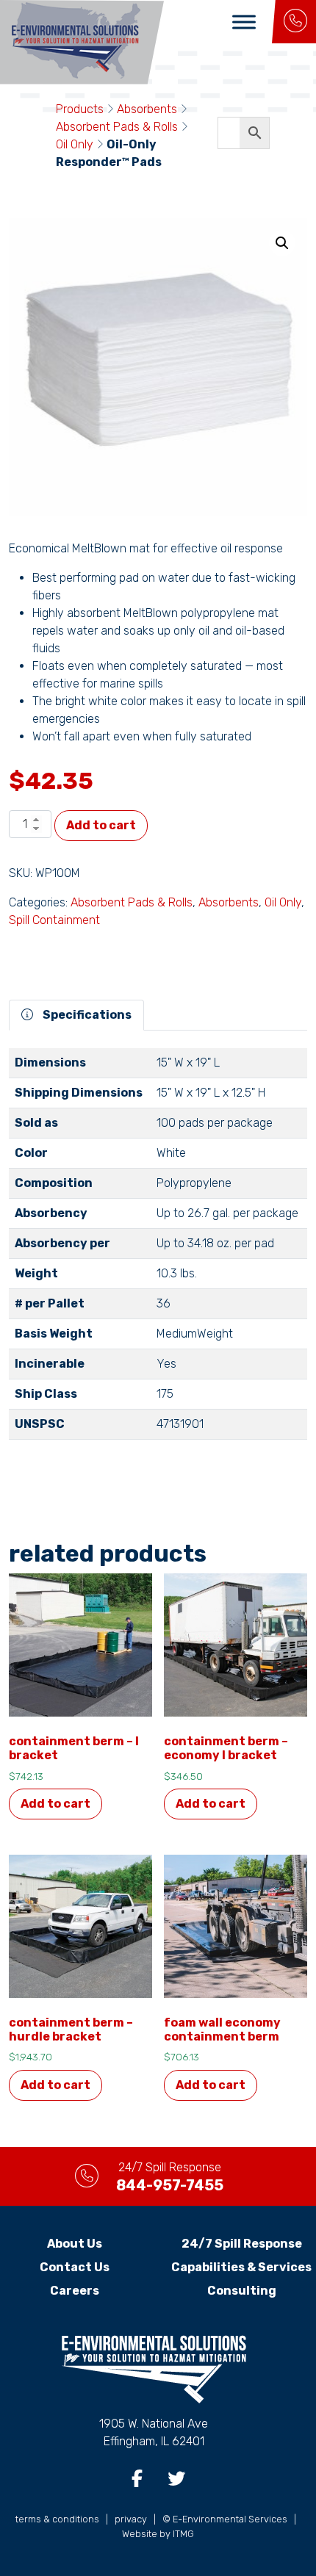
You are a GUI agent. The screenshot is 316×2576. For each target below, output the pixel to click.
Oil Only (75, 144)
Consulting (242, 2291)
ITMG (183, 2534)
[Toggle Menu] (244, 22)
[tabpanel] (158, 1250)
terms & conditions (57, 2519)
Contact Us (75, 2267)
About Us (75, 2244)
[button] (282, 243)
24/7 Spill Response (242, 2244)
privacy (131, 2519)
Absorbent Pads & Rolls (117, 127)
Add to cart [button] (55, 1804)
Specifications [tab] (86, 1015)
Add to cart (101, 825)
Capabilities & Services (241, 2267)
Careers (75, 2291)
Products (80, 109)
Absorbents (147, 109)
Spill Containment (54, 920)
